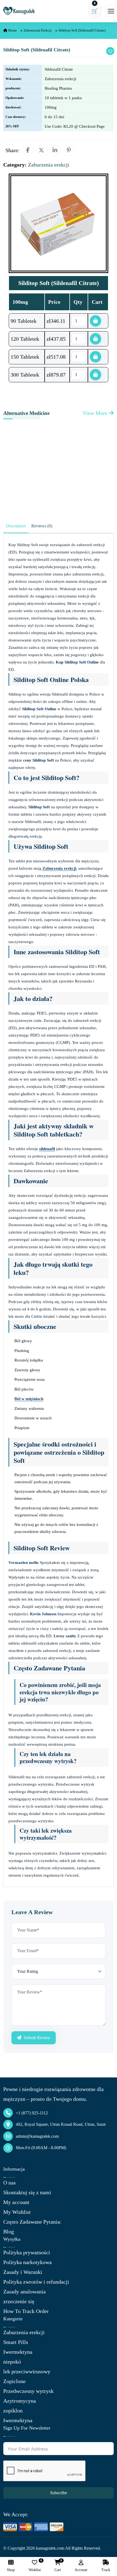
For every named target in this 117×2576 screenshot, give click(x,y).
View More (96, 413)
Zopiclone (14, 2381)
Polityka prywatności (27, 2252)
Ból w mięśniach (29, 1399)
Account (81, 2570)
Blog (9, 2231)
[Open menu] (111, 11)
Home (12, 30)
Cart (58, 2566)
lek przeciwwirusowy (27, 2371)
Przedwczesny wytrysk (28, 2391)
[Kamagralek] (19, 11)
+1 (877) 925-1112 (32, 2113)
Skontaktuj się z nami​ (27, 2192)
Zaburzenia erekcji (38, 30)
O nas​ (10, 2183)
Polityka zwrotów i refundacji (36, 2282)
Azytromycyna (20, 2401)
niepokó (12, 2362)
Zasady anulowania (24, 2292)
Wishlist (35, 2566)
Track (106, 2570)
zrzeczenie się (19, 2301)
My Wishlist (17, 2212)
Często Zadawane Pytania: (32, 2222)
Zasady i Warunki (23, 2272)
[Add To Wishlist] (110, 51)
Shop (11, 2570)
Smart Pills (16, 2342)
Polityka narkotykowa (27, 2262)
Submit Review (36, 2038)
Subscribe (59, 2493)
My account (16, 2202)
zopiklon (13, 2411)
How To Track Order (26, 2311)
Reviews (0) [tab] (42, 526)
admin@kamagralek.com (37, 2136)
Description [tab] (16, 526)
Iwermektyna (18, 2352)
